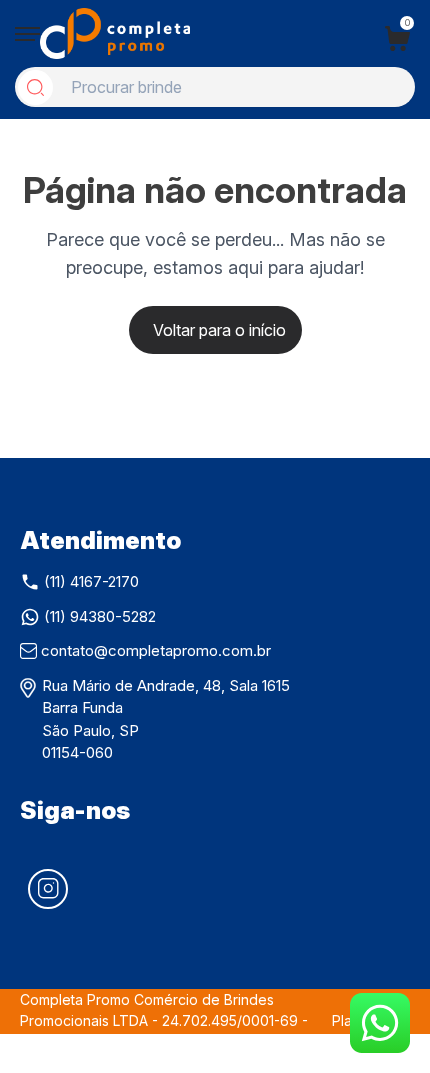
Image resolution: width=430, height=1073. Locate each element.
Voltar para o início (219, 330)
